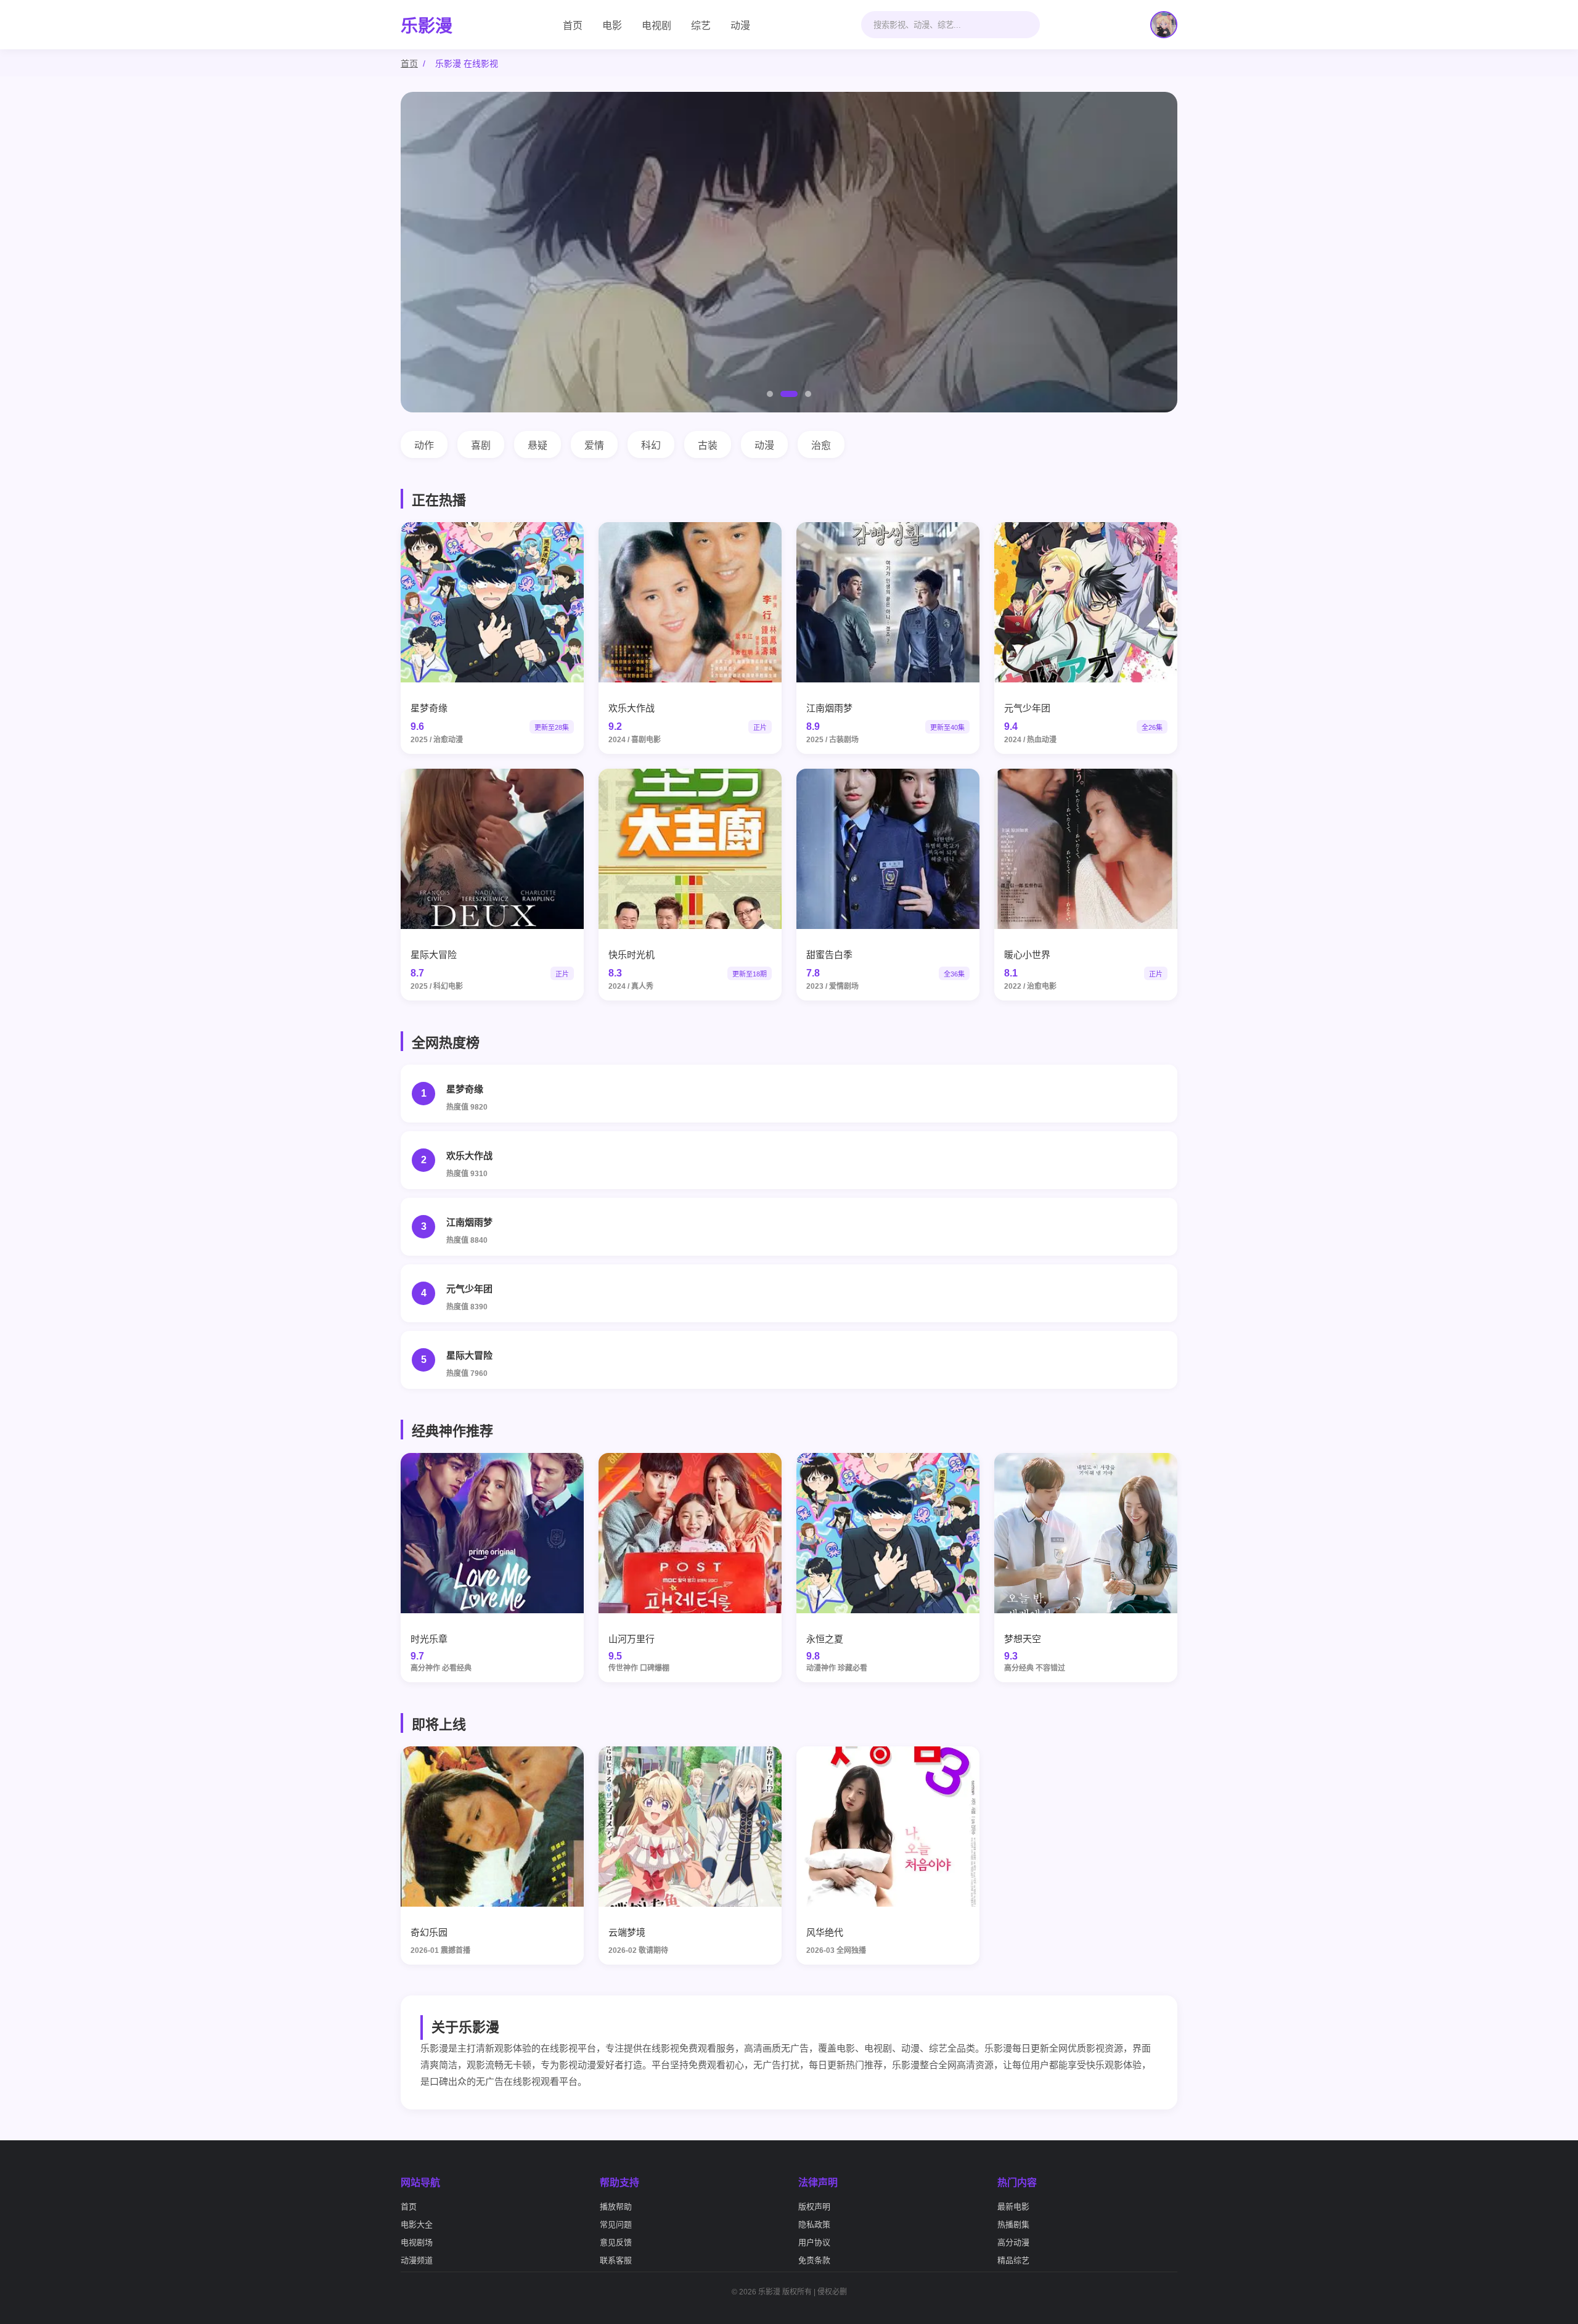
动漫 (740, 26)
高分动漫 (1013, 2242)
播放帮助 (616, 2207)
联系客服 (616, 2260)
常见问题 (616, 2224)
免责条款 (814, 2260)
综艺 (701, 26)
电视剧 (656, 26)
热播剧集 (1013, 2224)
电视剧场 (417, 2242)
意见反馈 (616, 2242)
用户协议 (814, 2242)
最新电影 (1013, 2207)
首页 (573, 26)
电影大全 (417, 2224)
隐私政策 (814, 2224)
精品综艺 (1013, 2260)
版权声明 (814, 2207)
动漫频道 (417, 2260)
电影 (612, 26)
